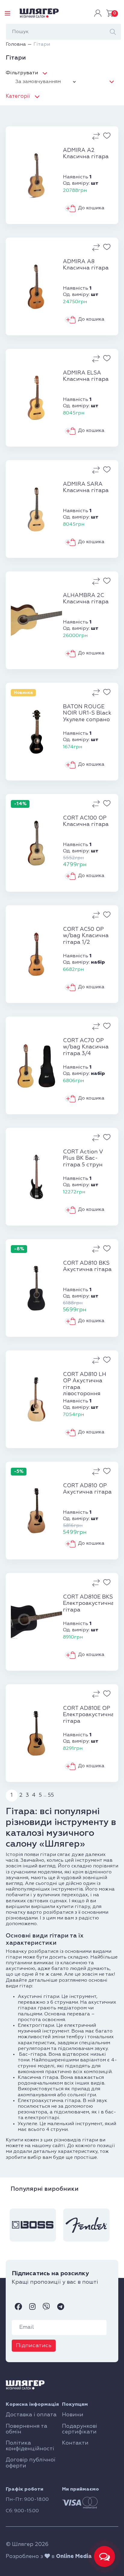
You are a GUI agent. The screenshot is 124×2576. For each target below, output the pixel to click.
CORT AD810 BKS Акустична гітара (87, 1266)
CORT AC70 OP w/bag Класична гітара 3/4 (86, 1047)
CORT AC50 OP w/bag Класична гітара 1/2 (86, 936)
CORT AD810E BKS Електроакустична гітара (88, 1603)
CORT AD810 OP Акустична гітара (87, 1489)
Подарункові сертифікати (80, 2429)
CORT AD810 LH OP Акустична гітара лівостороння (85, 1384)
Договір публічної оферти (31, 2463)
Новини (73, 2415)
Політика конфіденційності (30, 2446)
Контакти (75, 2443)
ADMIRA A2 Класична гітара (86, 154)
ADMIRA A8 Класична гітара (86, 265)
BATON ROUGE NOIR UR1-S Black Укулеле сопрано (87, 713)
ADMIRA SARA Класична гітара (86, 488)
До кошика (91, 208)
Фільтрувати (22, 73)
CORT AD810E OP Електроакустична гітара (88, 1715)
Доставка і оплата (31, 2415)
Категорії (18, 96)
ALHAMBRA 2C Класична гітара (86, 599)
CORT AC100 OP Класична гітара (86, 821)
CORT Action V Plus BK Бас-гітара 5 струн (83, 1158)
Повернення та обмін (26, 2429)
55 (51, 1795)
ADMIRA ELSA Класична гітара (86, 376)
